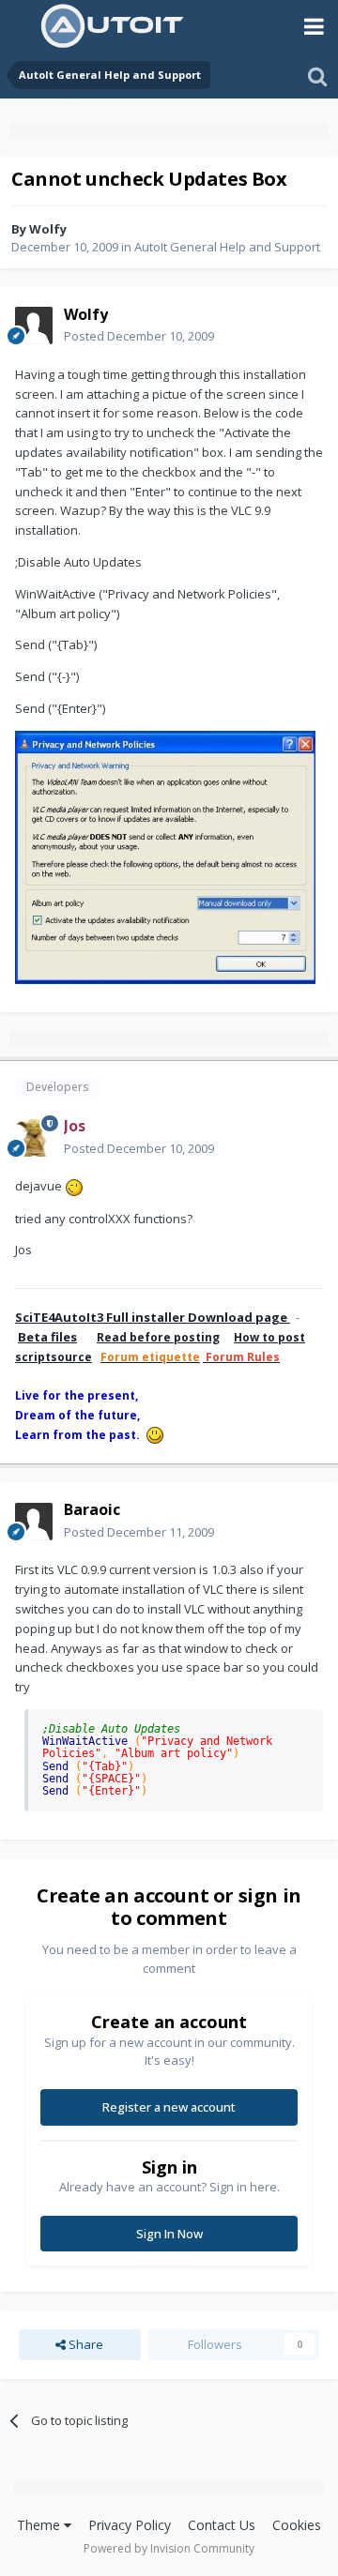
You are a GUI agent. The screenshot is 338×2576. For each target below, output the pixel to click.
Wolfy (48, 229)
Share (84, 2344)
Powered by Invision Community (169, 2548)
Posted (139, 336)
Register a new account (169, 2107)
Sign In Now (169, 2234)
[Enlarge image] (74, 1186)
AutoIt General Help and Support (227, 247)
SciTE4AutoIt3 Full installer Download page (153, 1317)
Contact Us (222, 2525)
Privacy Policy (130, 2525)
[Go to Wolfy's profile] (34, 326)
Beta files (47, 1337)
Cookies (297, 2525)
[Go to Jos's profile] (34, 1138)
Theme (40, 2525)
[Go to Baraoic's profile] (34, 1522)
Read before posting (158, 1337)
